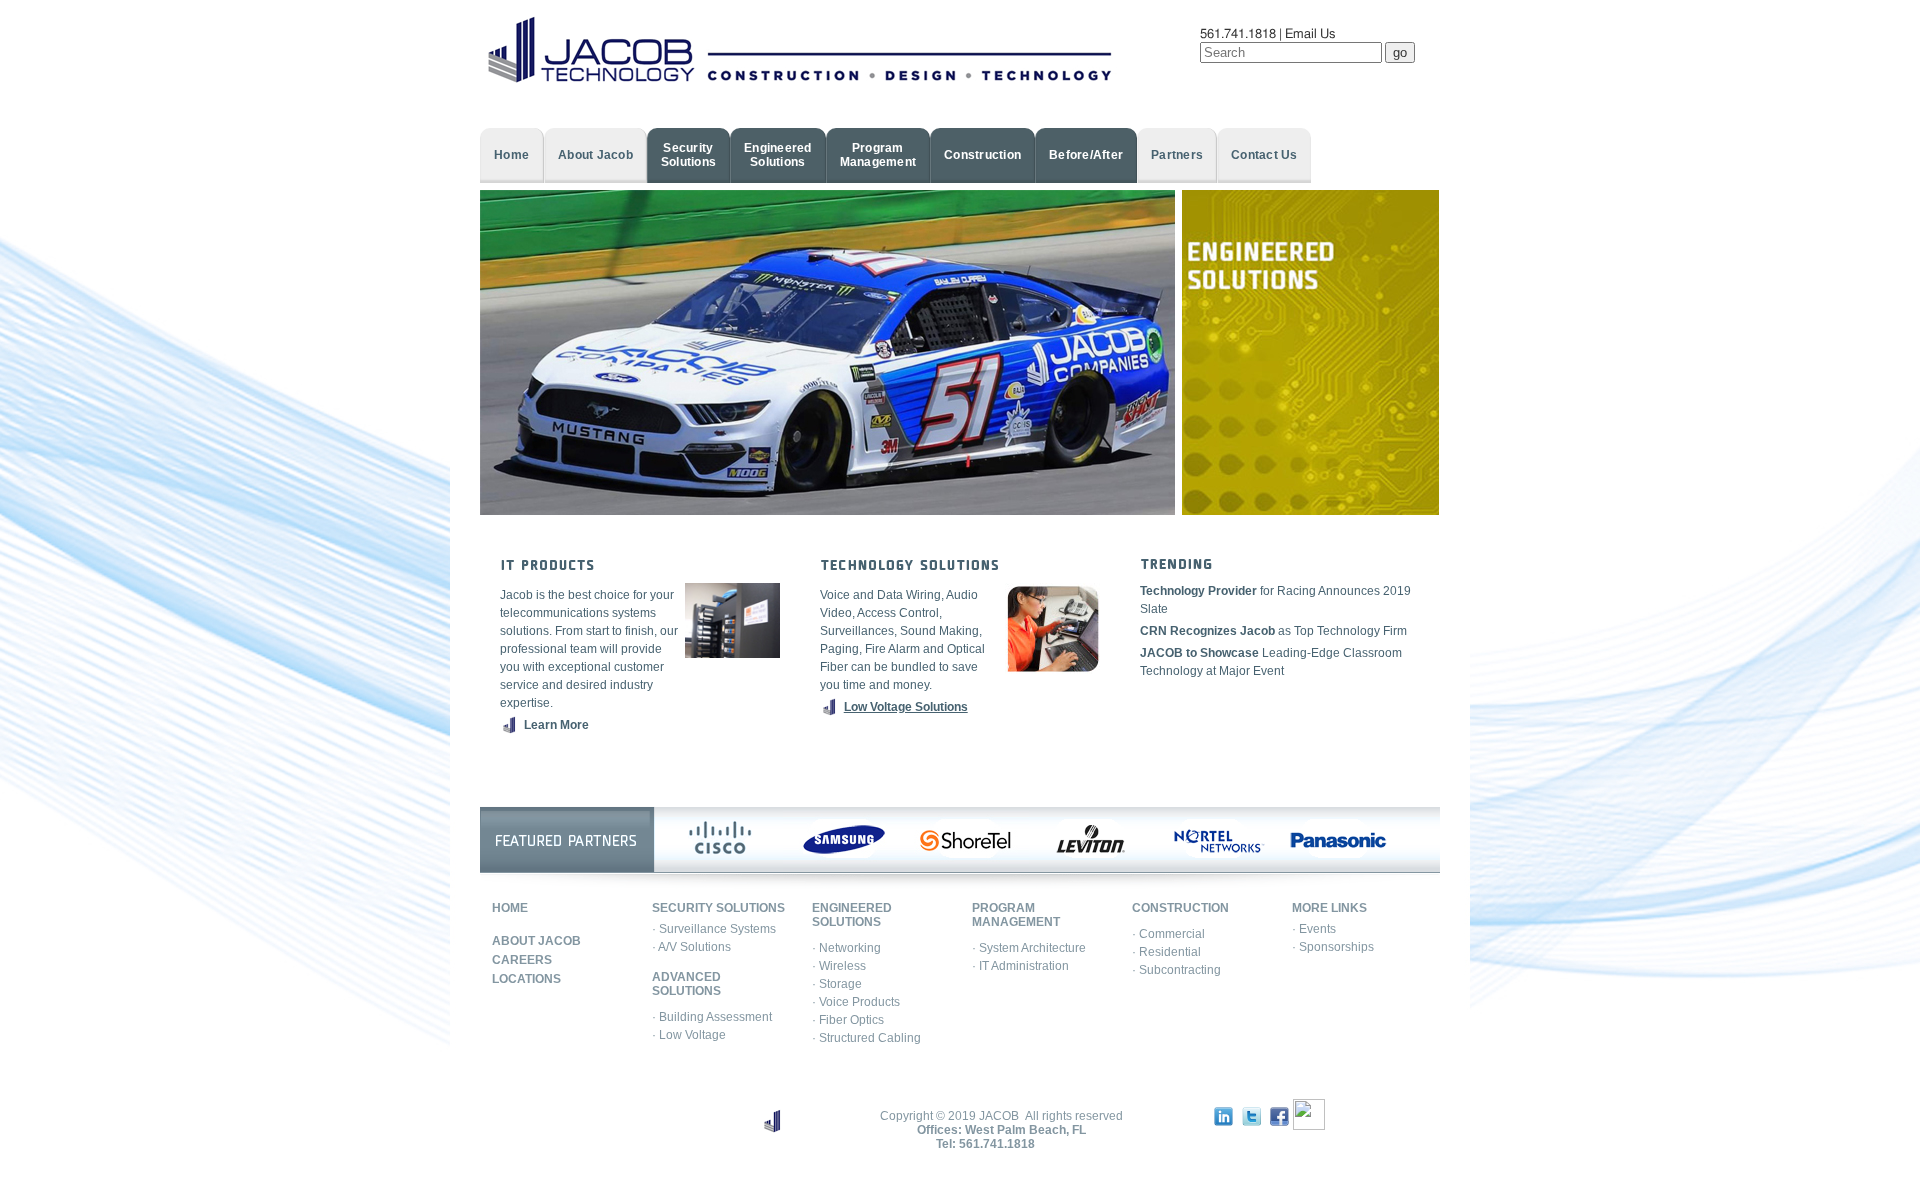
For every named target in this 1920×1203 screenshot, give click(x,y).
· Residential (1166, 952)
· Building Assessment (712, 1017)
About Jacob (595, 155)
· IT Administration (1020, 966)
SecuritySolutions (688, 155)
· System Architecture (1029, 948)
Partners (1177, 155)
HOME (510, 908)
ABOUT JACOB (536, 941)
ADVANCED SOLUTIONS (686, 984)
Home (511, 155)
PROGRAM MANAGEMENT (1016, 915)
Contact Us (1264, 155)
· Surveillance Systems (714, 929)
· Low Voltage (689, 1035)
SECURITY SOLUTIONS (718, 908)
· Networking (846, 948)
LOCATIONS (526, 979)
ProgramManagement (878, 155)
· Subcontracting (1176, 970)
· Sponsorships (1333, 947)
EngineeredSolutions (778, 155)
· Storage (837, 984)
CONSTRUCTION (1180, 908)
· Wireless (839, 966)
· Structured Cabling (866, 1038)
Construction (982, 155)
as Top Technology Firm (1273, 631)
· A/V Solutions (691, 947)
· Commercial (1168, 934)
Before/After (1086, 155)
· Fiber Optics (848, 1020)
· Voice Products (856, 1002)
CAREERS (522, 960)
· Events (1314, 929)
